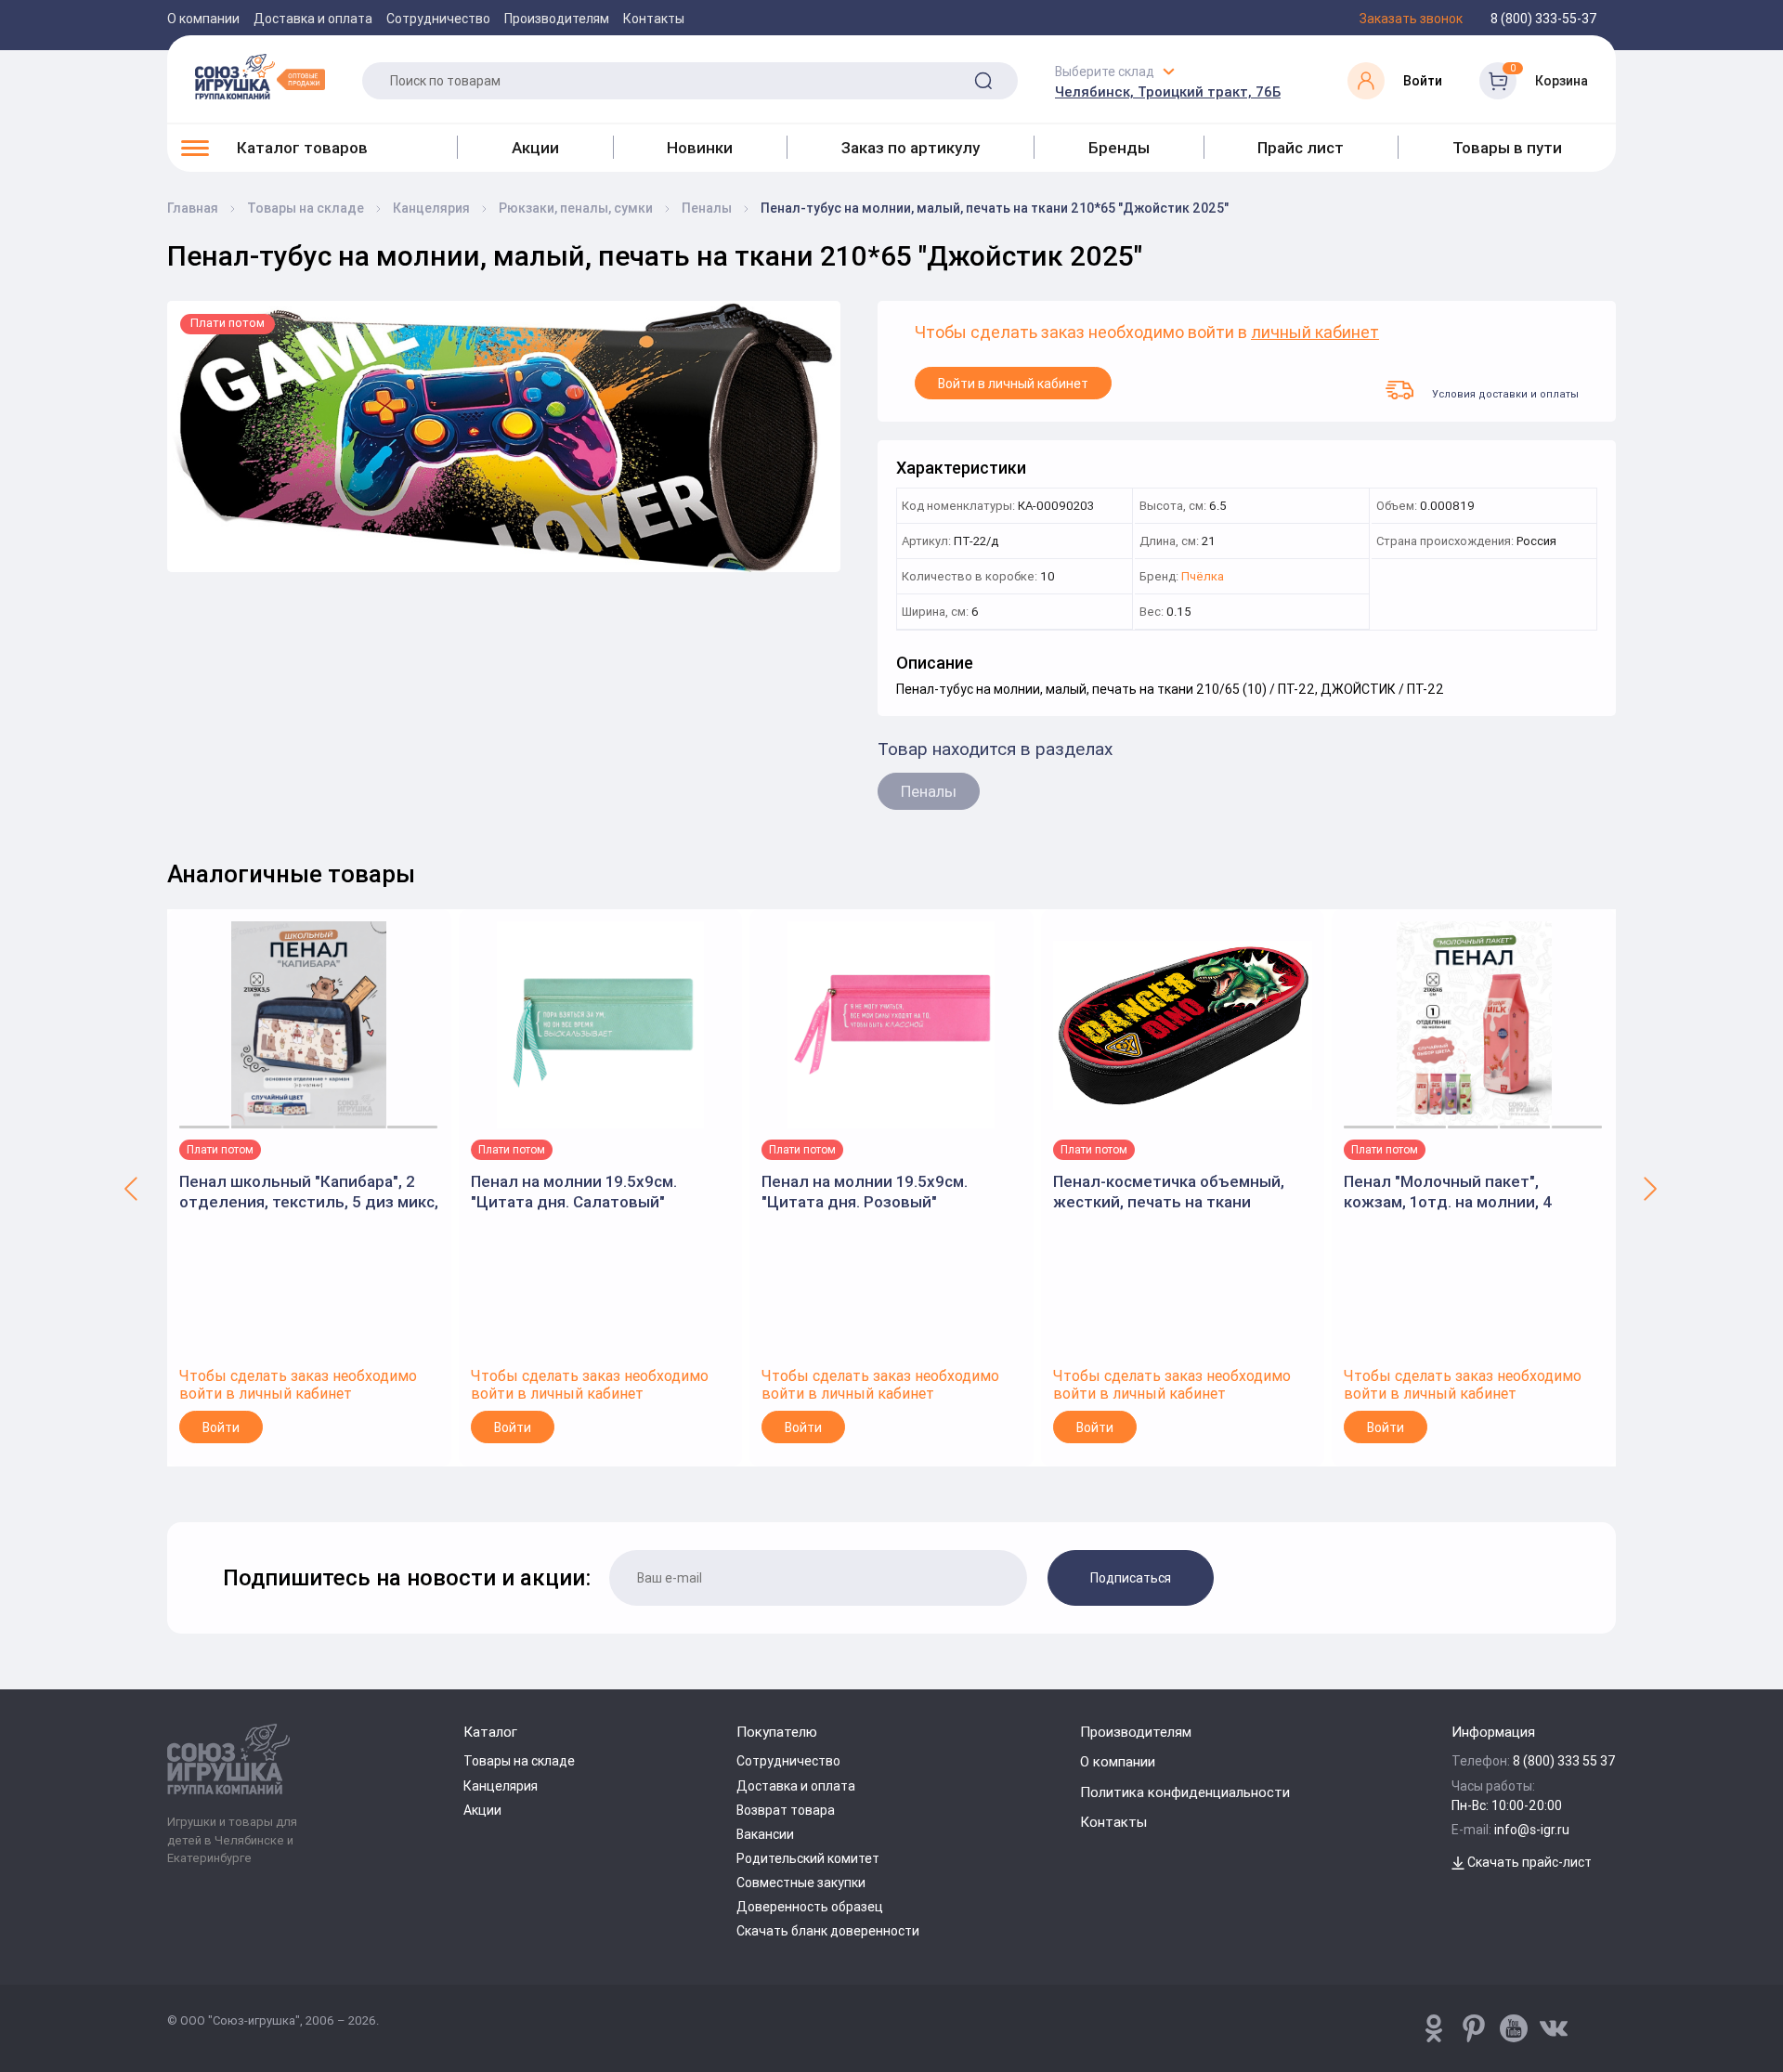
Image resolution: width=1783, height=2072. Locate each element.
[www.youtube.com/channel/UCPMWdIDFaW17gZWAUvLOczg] (1514, 2028)
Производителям (557, 19)
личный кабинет (1315, 333)
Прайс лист (1301, 148)
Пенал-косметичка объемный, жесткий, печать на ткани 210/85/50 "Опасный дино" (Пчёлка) (1169, 1192)
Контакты (654, 19)
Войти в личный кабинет (1013, 384)
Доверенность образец (810, 1907)
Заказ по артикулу (911, 148)
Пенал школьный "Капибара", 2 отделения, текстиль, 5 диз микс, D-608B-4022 (309, 1192)
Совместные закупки (801, 1883)
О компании (203, 19)
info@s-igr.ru (1532, 1830)
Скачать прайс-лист (1528, 1862)
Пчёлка (1203, 577)
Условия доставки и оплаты (1505, 393)
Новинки (700, 148)
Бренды (1119, 148)
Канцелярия (501, 1786)
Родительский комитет (808, 1858)
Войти (221, 1427)
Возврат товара (786, 1810)
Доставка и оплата (313, 19)
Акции (535, 148)
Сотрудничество (438, 19)
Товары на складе (519, 1761)
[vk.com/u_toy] (1554, 2028)
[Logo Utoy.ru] (260, 76)
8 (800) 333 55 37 (1564, 1761)
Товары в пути (1507, 148)
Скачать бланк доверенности (828, 1931)
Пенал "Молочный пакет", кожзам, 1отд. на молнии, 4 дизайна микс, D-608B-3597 (1448, 1192)
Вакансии (765, 1834)
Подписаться (1131, 1578)
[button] (132, 1188)
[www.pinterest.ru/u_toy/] (1434, 2028)
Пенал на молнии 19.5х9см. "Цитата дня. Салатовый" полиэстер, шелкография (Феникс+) (574, 1192)
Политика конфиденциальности (1185, 1792)
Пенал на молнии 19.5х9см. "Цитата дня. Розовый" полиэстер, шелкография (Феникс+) (865, 1192)
